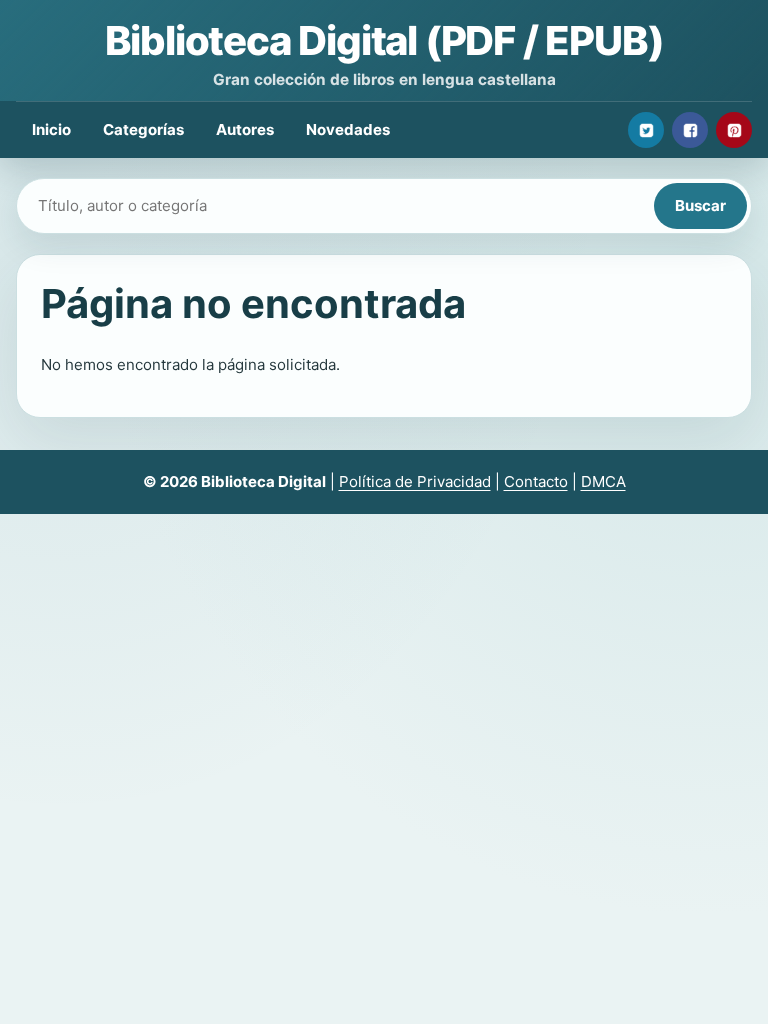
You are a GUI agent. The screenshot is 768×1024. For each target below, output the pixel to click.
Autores (245, 129)
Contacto (536, 481)
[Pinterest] (734, 130)
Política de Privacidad (415, 481)
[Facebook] (690, 130)
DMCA (603, 481)
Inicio (51, 129)
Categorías (143, 129)
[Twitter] (646, 130)
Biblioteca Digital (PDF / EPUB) (384, 40)
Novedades (348, 129)
